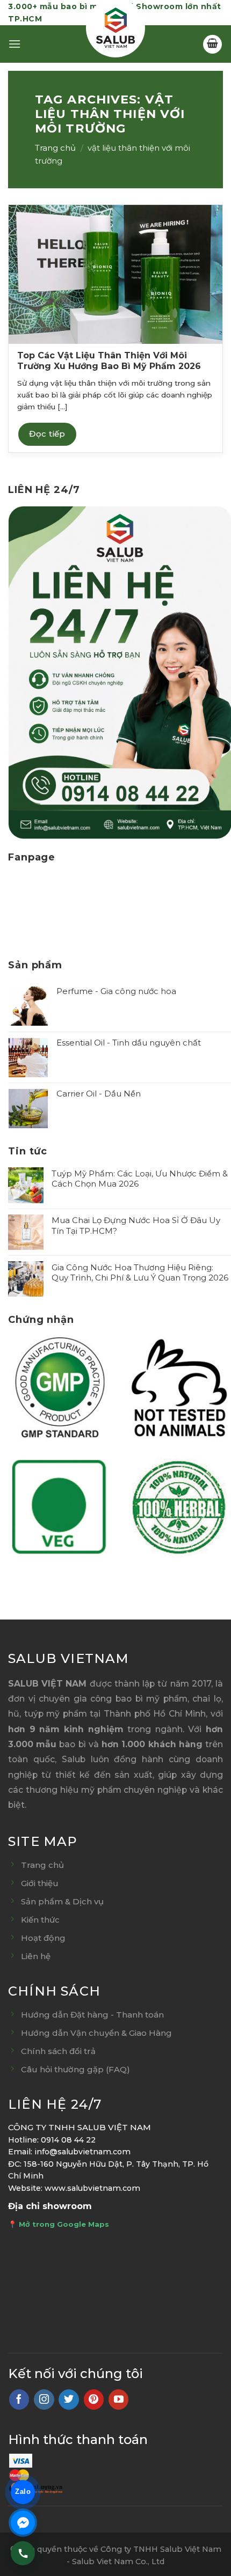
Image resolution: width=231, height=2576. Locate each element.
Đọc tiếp (47, 434)
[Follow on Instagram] (44, 2400)
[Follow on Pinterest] (94, 2400)
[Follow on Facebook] (19, 2400)
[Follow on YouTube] (119, 2400)
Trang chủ (55, 148)
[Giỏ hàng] (212, 44)
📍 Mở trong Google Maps (59, 2224)
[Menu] (15, 44)
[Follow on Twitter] (69, 2400)
